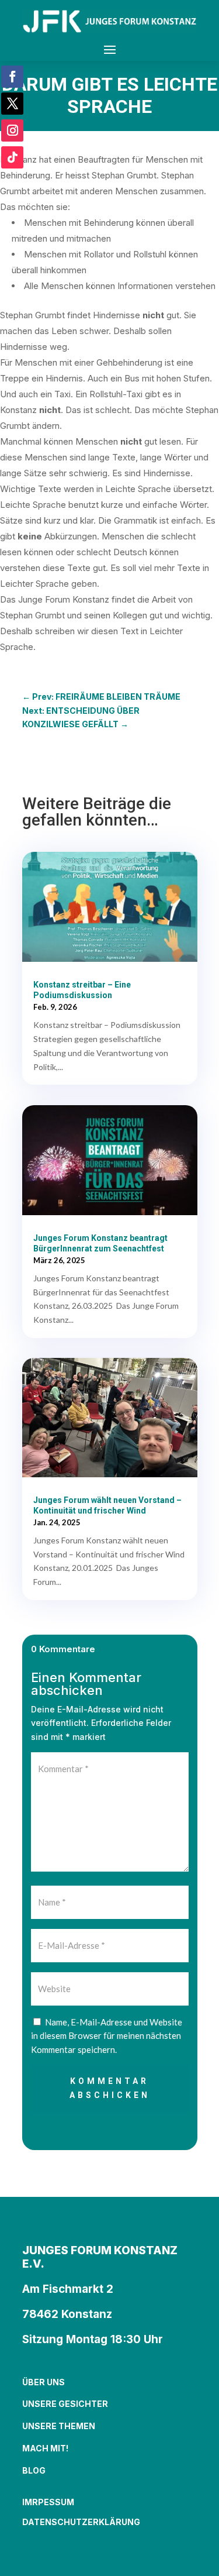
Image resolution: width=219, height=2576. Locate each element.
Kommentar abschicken (110, 2088)
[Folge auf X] (12, 104)
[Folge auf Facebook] (12, 77)
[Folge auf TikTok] (12, 157)
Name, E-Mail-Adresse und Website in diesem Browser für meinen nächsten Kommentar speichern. (107, 2036)
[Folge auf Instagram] (12, 130)
